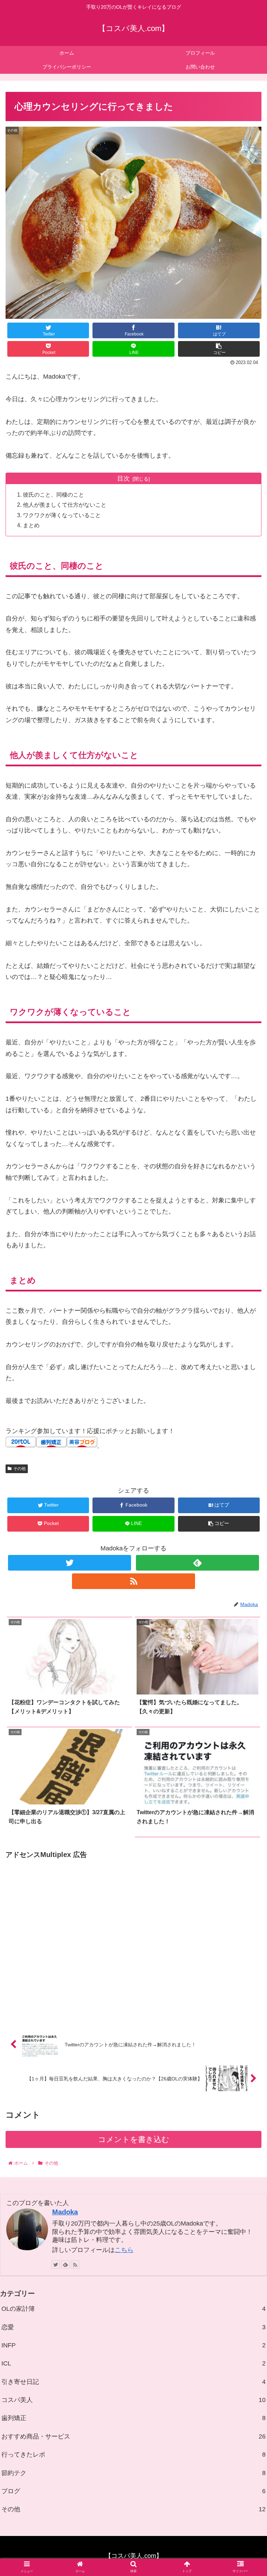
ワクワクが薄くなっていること (62, 515)
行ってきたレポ (133, 2455)
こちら (124, 2250)
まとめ (31, 525)
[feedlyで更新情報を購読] (197, 1563)
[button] (247, 1354)
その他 (19, 1469)
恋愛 (133, 2327)
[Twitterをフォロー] (69, 1563)
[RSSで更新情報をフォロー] (133, 1581)
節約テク (133, 2473)
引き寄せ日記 (133, 2382)
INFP (133, 2345)
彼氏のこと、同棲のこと (54, 495)
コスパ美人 (133, 2400)
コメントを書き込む (134, 2139)
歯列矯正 (133, 2418)
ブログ (133, 2491)
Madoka (65, 2212)
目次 (123, 479)
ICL (133, 2363)
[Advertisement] (133, 1938)
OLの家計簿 (133, 2309)
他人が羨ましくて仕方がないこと (65, 505)
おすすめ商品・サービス (133, 2436)
